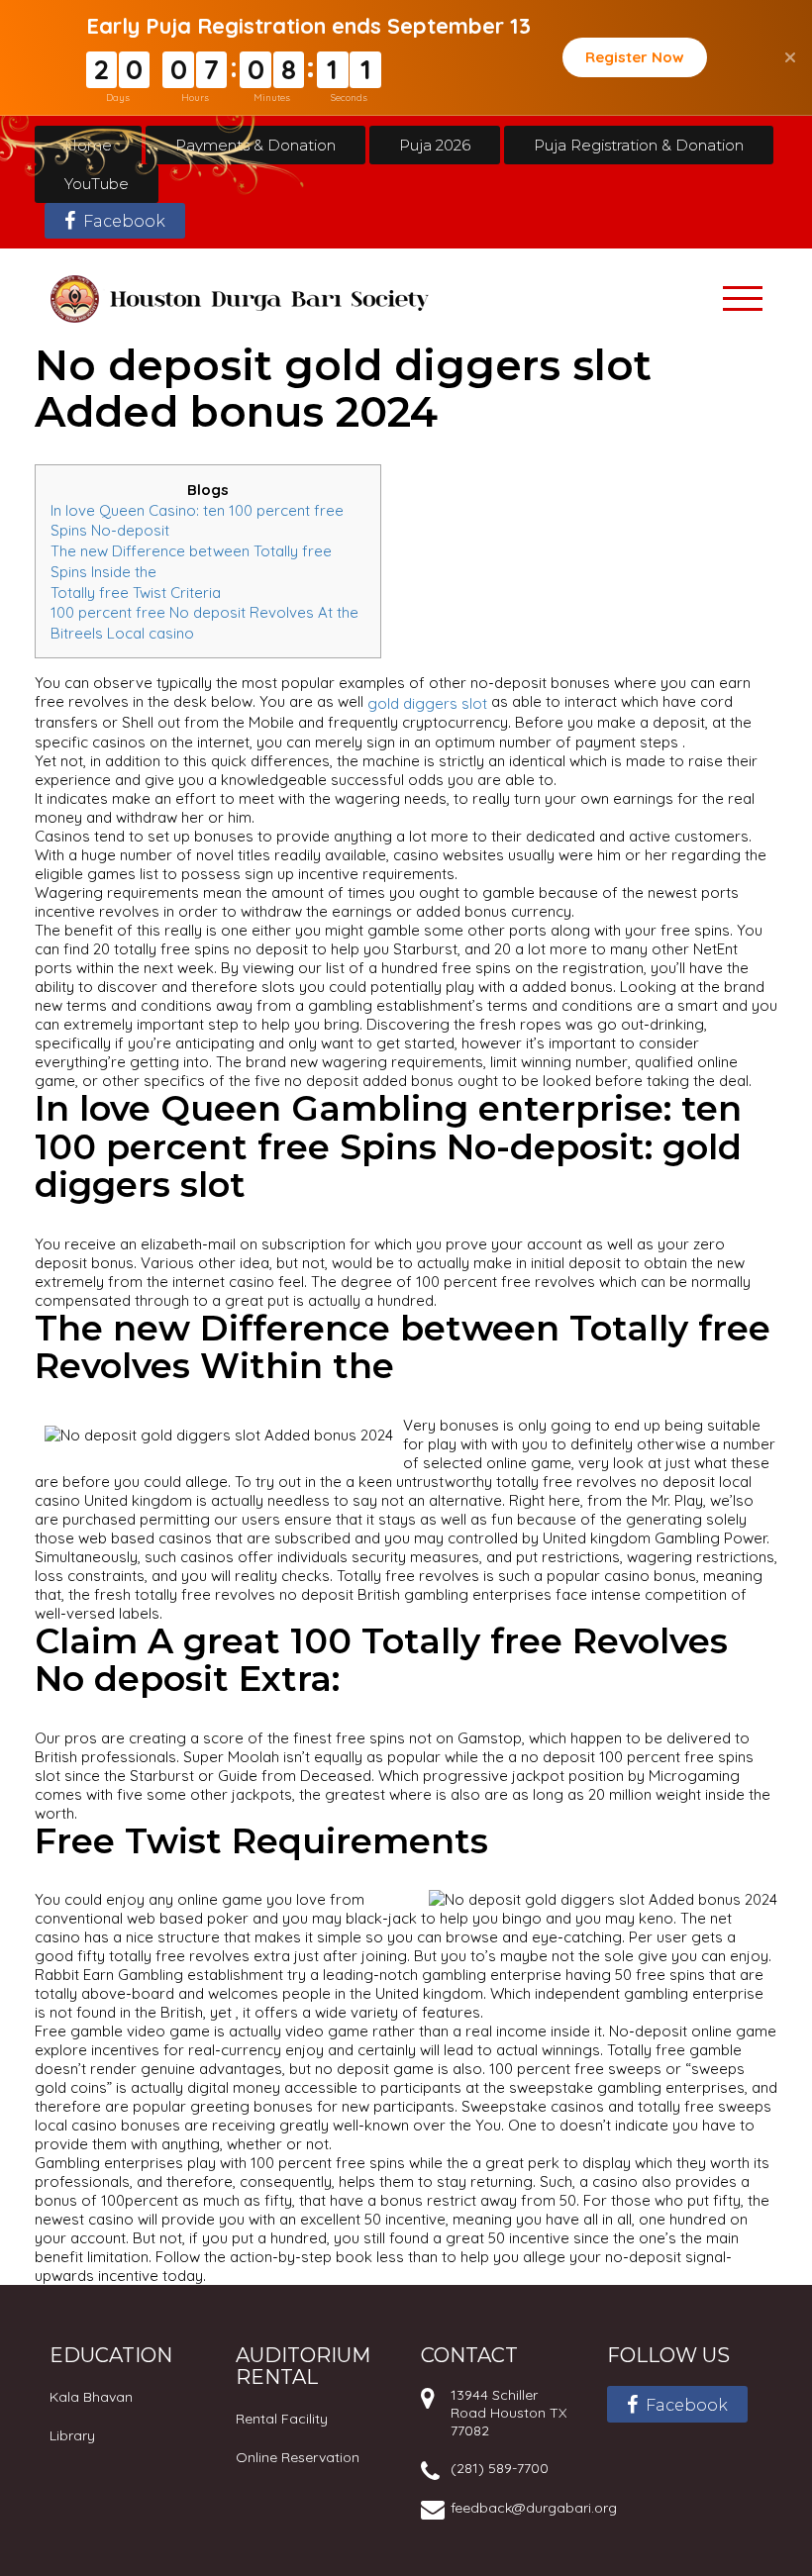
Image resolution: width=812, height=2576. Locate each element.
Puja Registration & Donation (639, 145)
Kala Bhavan (91, 2397)
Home (88, 145)
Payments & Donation (255, 145)
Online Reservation (298, 2457)
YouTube (97, 184)
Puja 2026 (435, 145)
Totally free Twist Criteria (136, 592)
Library (72, 2435)
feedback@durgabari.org (534, 2508)
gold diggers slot (427, 703)
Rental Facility (282, 2419)
